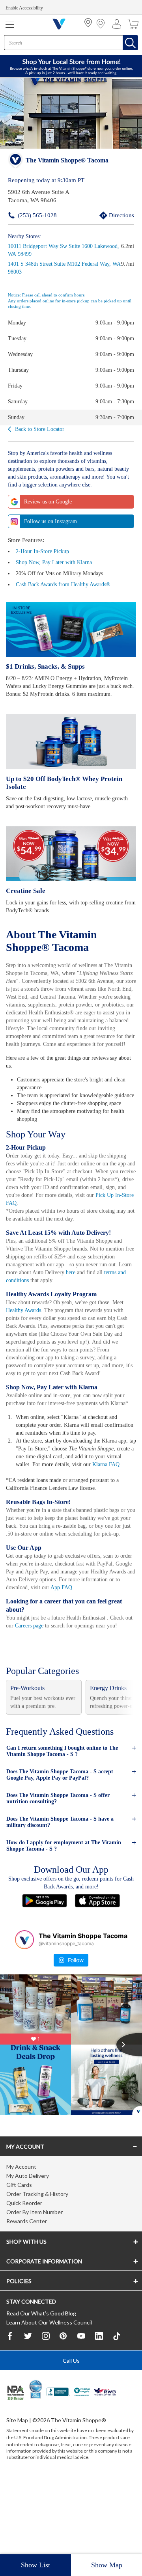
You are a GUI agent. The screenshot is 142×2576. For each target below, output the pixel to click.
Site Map (17, 2491)
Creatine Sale (25, 890)
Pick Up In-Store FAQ (96, 1225)
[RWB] (105, 2465)
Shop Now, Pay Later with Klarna (56, 562)
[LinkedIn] (99, 2408)
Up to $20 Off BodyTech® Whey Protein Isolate (64, 782)
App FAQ (110, 1649)
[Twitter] (28, 2408)
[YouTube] (81, 2408)
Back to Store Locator (41, 429)
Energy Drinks (109, 1757)
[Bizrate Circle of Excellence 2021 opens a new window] (36, 2460)
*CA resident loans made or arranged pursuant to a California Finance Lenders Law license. (71, 1329)
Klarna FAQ (39, 1518)
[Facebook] (10, 2408)
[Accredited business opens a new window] (58, 2465)
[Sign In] (119, 24)
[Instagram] (46, 2408)
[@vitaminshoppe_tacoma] (24, 2009)
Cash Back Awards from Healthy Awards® (67, 584)
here (127, 1294)
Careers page (41, 1687)
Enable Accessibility (26, 8)
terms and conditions (62, 1302)
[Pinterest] (64, 2408)
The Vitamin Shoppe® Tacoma (67, 161)
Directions (112, 215)
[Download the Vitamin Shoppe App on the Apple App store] (97, 1969)
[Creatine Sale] (71, 853)
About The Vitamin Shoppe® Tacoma (53, 940)
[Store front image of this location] (71, 114)
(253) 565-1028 (25, 215)
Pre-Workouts (29, 1757)
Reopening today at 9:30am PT (47, 180)
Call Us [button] (71, 2432)
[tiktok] (117, 2408)
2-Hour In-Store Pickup (44, 551)
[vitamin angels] (82, 2465)
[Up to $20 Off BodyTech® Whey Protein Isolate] (71, 741)
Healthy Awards (25, 1332)
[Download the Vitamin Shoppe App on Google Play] (45, 1969)
